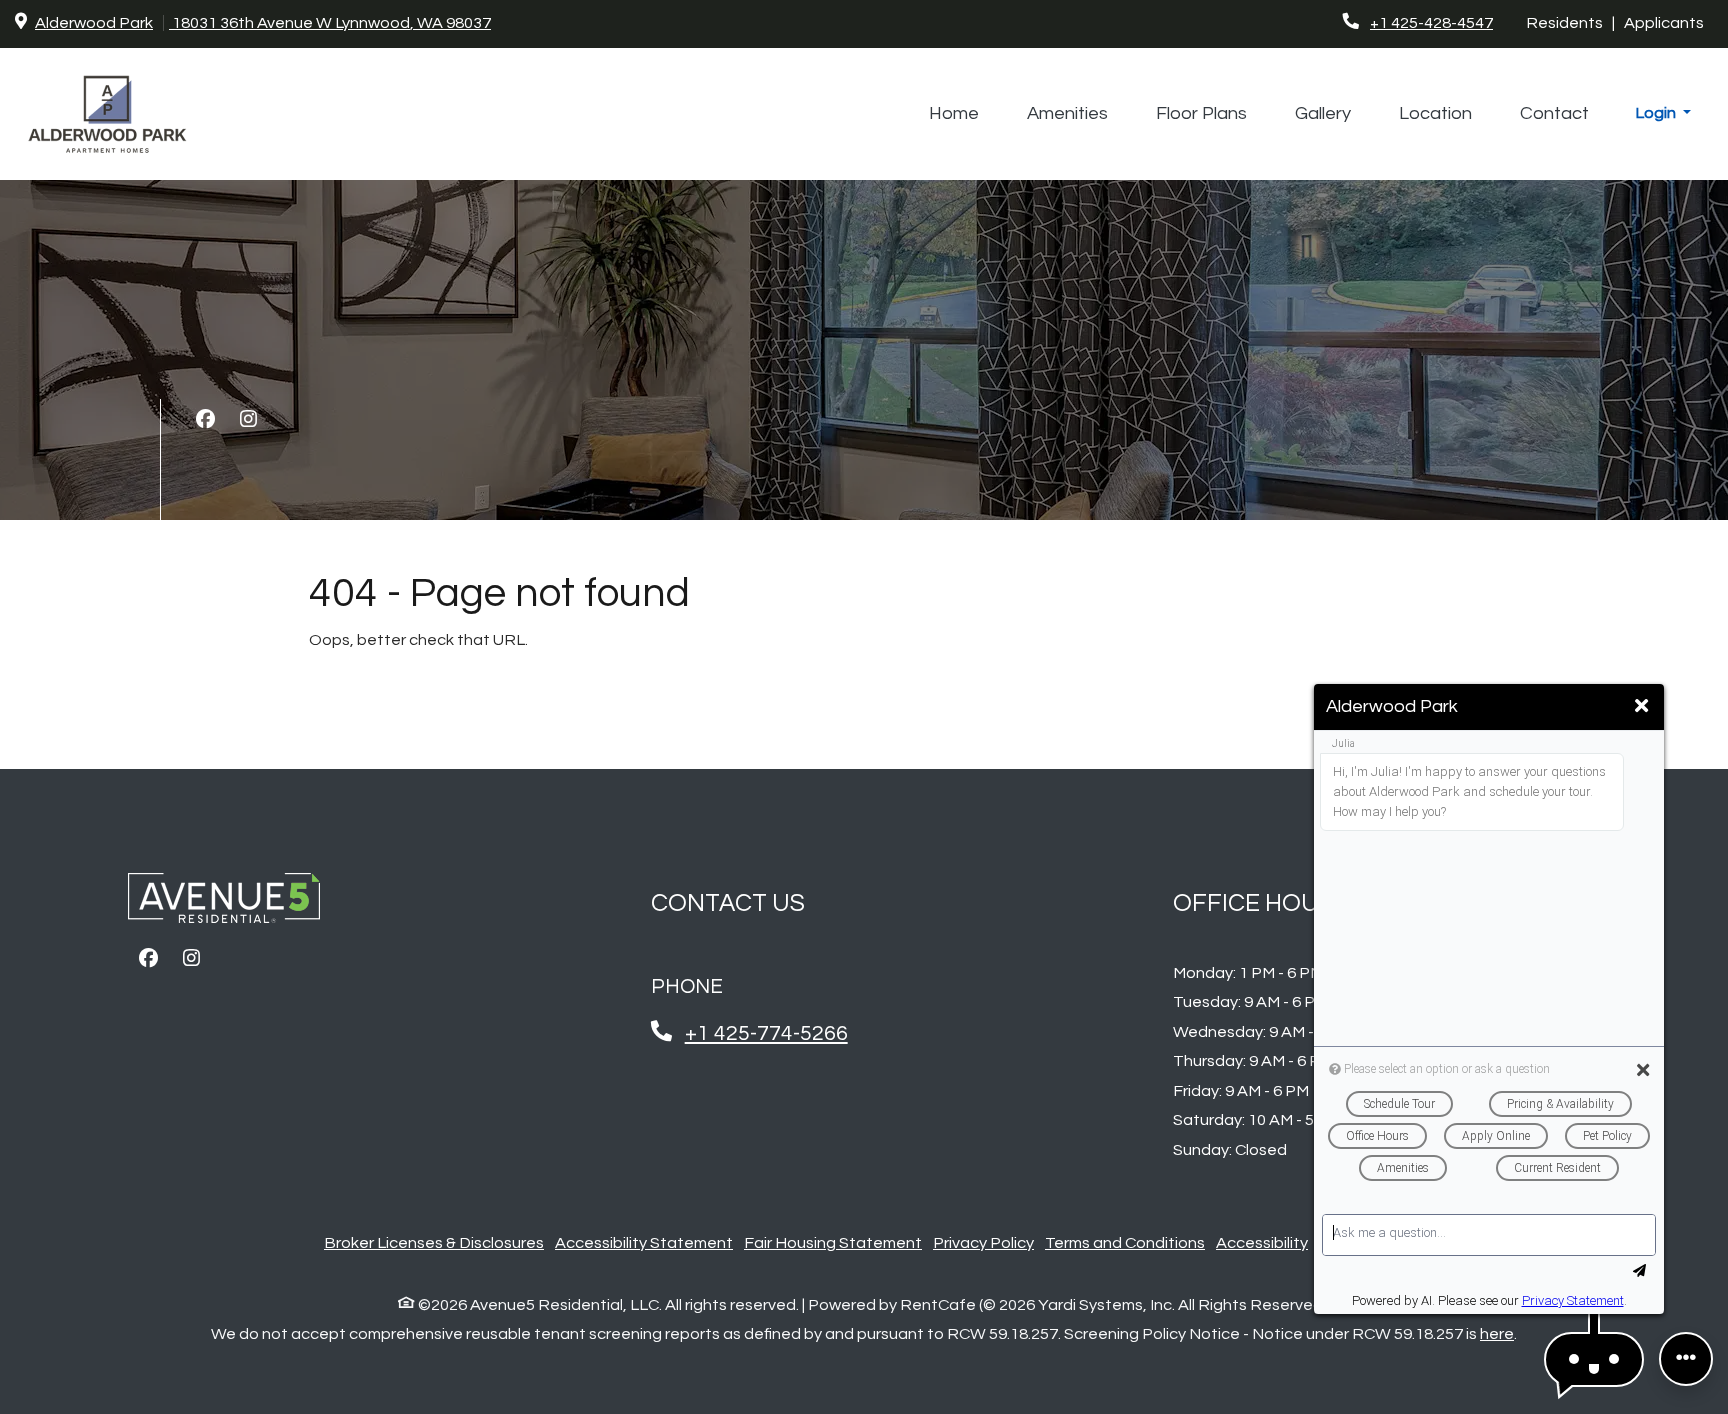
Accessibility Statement (644, 1242)
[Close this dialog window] (1641, 707)
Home (954, 113)
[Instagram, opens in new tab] (248, 420)
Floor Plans (1201, 113)
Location (1435, 113)
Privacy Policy (983, 1242)
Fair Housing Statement (833, 1242)
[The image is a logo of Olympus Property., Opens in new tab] (224, 906)
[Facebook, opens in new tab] (205, 420)
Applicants (1668, 22)
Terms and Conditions (1125, 1243)
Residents (1569, 22)
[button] (1663, 114)
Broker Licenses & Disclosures (434, 1242)
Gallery (1323, 113)
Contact (1554, 113)
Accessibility (1262, 1243)
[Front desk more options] (1686, 1359)
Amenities (1067, 113)
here (1497, 1334)
